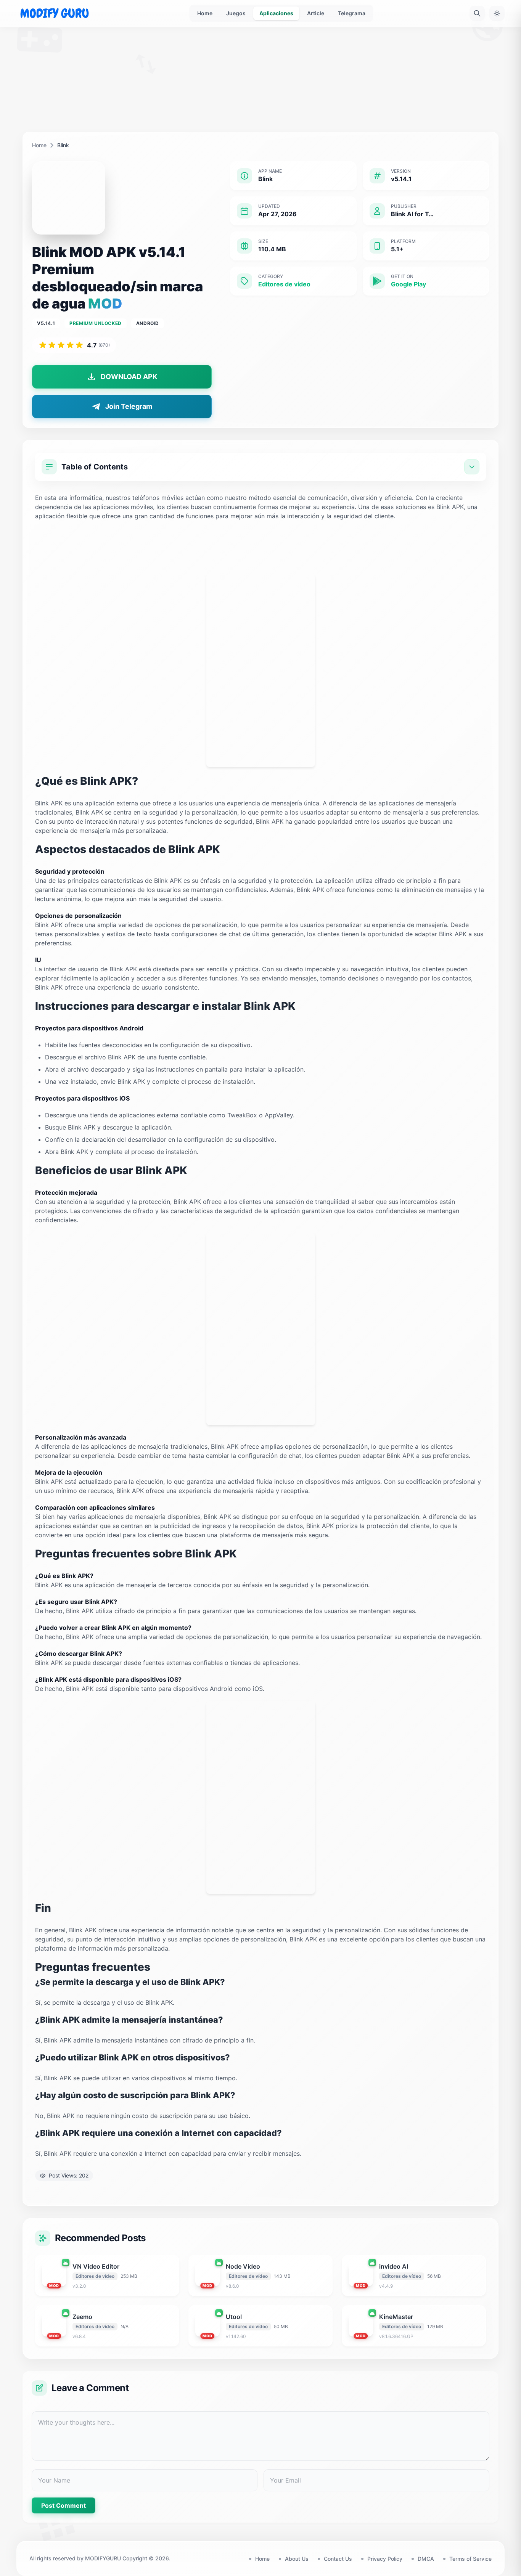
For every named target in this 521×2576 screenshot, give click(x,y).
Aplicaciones (276, 13)
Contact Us (338, 2559)
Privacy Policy (385, 2559)
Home (205, 13)
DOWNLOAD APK (129, 377)
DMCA (426, 2559)
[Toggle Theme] (497, 13)
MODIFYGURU (103, 2558)
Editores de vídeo (284, 284)
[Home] (55, 13)
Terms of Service (470, 2559)
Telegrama (352, 13)
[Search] (477, 13)
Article (316, 13)
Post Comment (64, 2505)
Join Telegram (129, 406)
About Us (297, 2559)
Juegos (236, 13)
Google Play (408, 284)
